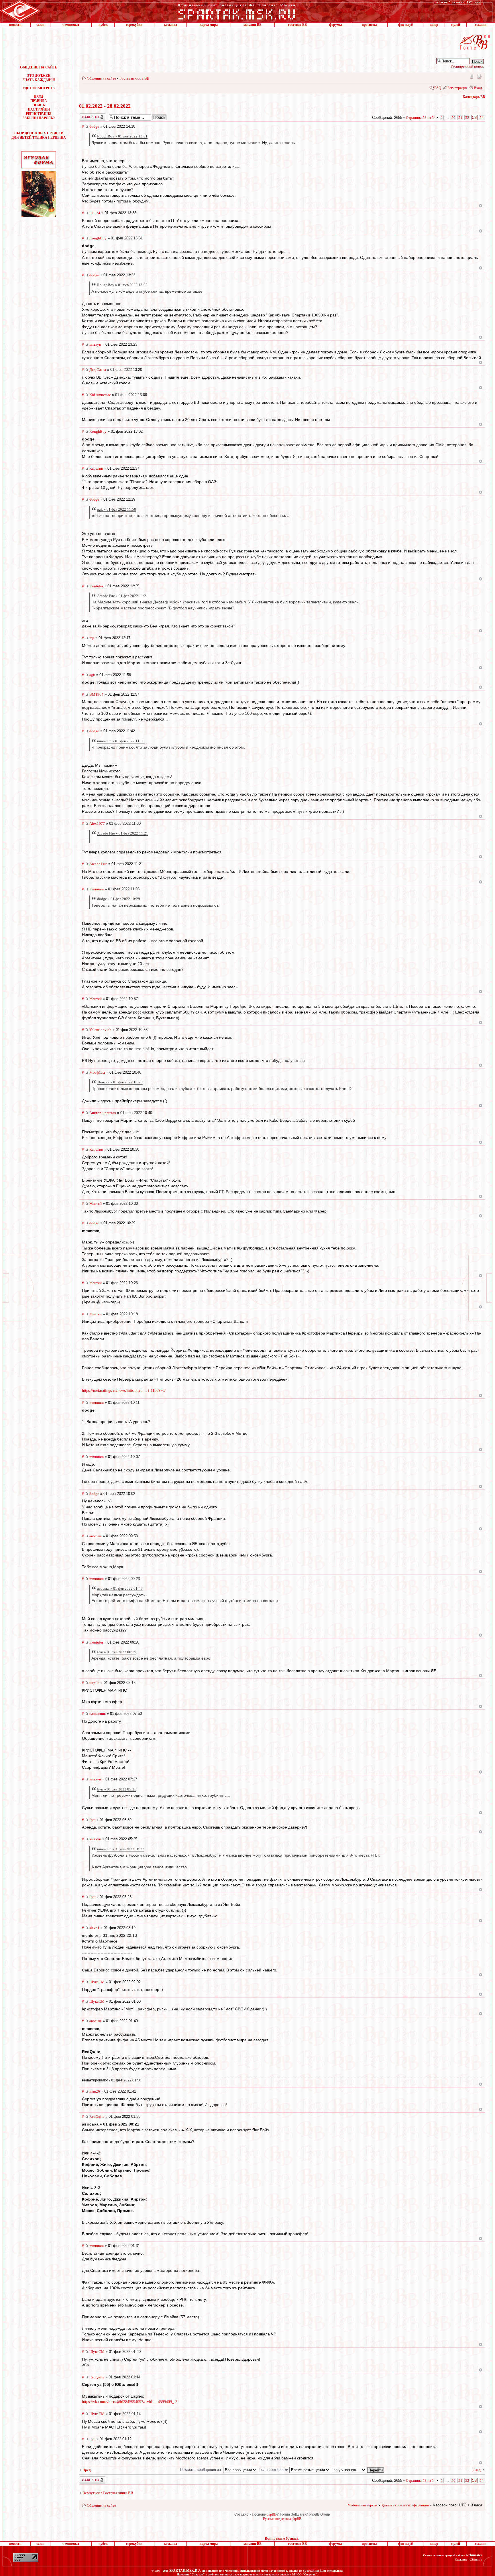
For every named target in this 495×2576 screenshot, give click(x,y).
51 (460, 118)
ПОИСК (39, 105)
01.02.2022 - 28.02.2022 (105, 106)
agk (92, 675)
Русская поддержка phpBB (282, 2519)
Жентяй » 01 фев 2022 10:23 (120, 1082)
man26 (95, 2091)
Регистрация (457, 88)
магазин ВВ (253, 25)
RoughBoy (98, 238)
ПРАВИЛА (39, 101)
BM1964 (96, 694)
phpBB (272, 2514)
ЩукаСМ (97, 1982)
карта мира (209, 25)
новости (15, 25)
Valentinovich (100, 1030)
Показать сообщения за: (202, 2470)
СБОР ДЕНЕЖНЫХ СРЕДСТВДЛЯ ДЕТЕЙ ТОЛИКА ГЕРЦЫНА (39, 135)
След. (477, 2470)
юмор (434, 25)
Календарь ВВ (474, 97)
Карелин (96, 468)
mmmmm (97, 889)
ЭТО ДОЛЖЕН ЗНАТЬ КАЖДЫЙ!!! (39, 78)
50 (453, 118)
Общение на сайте (101, 78)
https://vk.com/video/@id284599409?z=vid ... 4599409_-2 (130, 2402)
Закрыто (85, 115)
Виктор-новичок (103, 1113)
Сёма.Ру (476, 2559)
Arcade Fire (98, 864)
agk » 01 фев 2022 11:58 (117, 509)
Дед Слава (98, 370)
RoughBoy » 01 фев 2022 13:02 (122, 285)
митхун (95, 344)
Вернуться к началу (481, 206)
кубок (103, 25)
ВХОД (39, 97)
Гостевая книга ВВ (134, 78)
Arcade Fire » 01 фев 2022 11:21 (123, 596)
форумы (335, 25)
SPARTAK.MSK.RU (185, 2571)
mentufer (96, 586)
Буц (92, 1820)
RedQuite (97, 2117)
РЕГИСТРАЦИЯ (39, 114)
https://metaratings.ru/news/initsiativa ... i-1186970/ (124, 1391)
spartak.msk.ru (315, 2571)
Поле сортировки (274, 2470)
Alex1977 (97, 823)
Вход (478, 88)
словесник (98, 1714)
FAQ (438, 88)
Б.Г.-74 (95, 213)
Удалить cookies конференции (405, 2505)
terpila (94, 1683)
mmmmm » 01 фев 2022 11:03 (121, 741)
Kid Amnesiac (100, 395)
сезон (40, 25)
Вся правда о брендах (282, 2538)
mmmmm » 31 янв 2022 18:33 (121, 1849)
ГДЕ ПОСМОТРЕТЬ (39, 88)
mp (92, 638)
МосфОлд (97, 1072)
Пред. (87, 2470)
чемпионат (71, 25)
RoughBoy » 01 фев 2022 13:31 (122, 136)
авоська (96, 1536)
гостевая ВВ (297, 25)
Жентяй (96, 999)
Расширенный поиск (467, 66)
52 (467, 118)
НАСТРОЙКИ (39, 109)
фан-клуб (405, 25)
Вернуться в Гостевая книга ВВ (108, 2493)
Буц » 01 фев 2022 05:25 (117, 1789)
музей (456, 25)
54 (482, 118)
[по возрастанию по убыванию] (358, 2470)
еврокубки (134, 25)
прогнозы (369, 25)
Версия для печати (479, 76)
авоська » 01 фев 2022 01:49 (120, 1588)
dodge (94, 126)
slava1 (94, 1928)
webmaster (474, 2555)
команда (170, 25)
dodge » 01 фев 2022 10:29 (119, 899)
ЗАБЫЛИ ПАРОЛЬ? (39, 118)
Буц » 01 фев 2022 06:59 (117, 1652)
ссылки (481, 25)
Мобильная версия (471, 76)
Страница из (421, 118)
